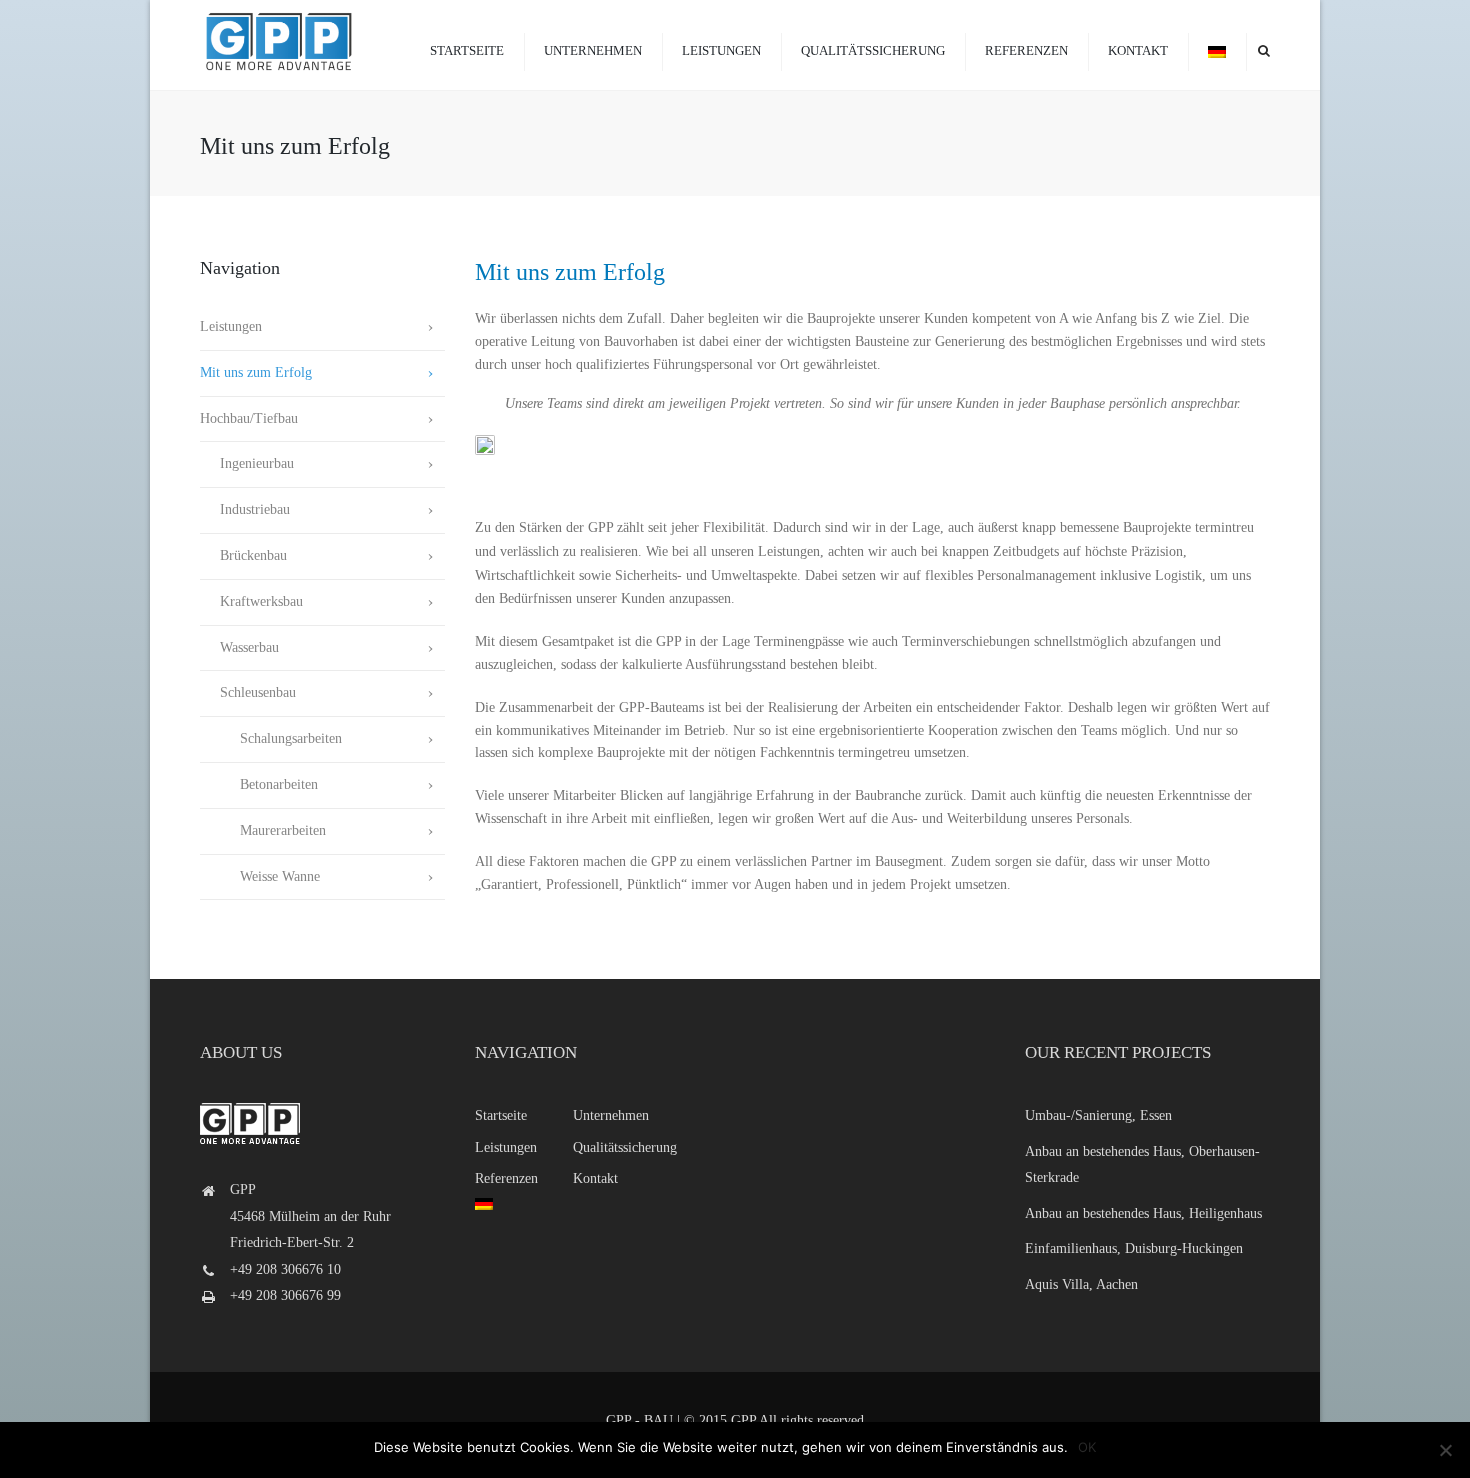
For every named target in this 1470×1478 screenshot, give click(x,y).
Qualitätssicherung (873, 50)
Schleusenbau (248, 692)
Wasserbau (239, 647)
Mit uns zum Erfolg (256, 372)
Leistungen (721, 50)
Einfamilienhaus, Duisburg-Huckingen (1134, 1248)
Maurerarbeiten (263, 830)
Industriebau (245, 509)
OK (1087, 1447)
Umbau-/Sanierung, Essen (1098, 1115)
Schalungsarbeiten (271, 738)
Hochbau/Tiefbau (249, 418)
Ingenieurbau (247, 463)
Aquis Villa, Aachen (1081, 1284)
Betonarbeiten (259, 784)
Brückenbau (243, 555)
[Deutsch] (1217, 50)
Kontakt (1138, 50)
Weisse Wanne (260, 876)
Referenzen (1026, 50)
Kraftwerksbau (251, 601)
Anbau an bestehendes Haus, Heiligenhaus (1143, 1213)
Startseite (467, 50)
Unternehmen (593, 50)
